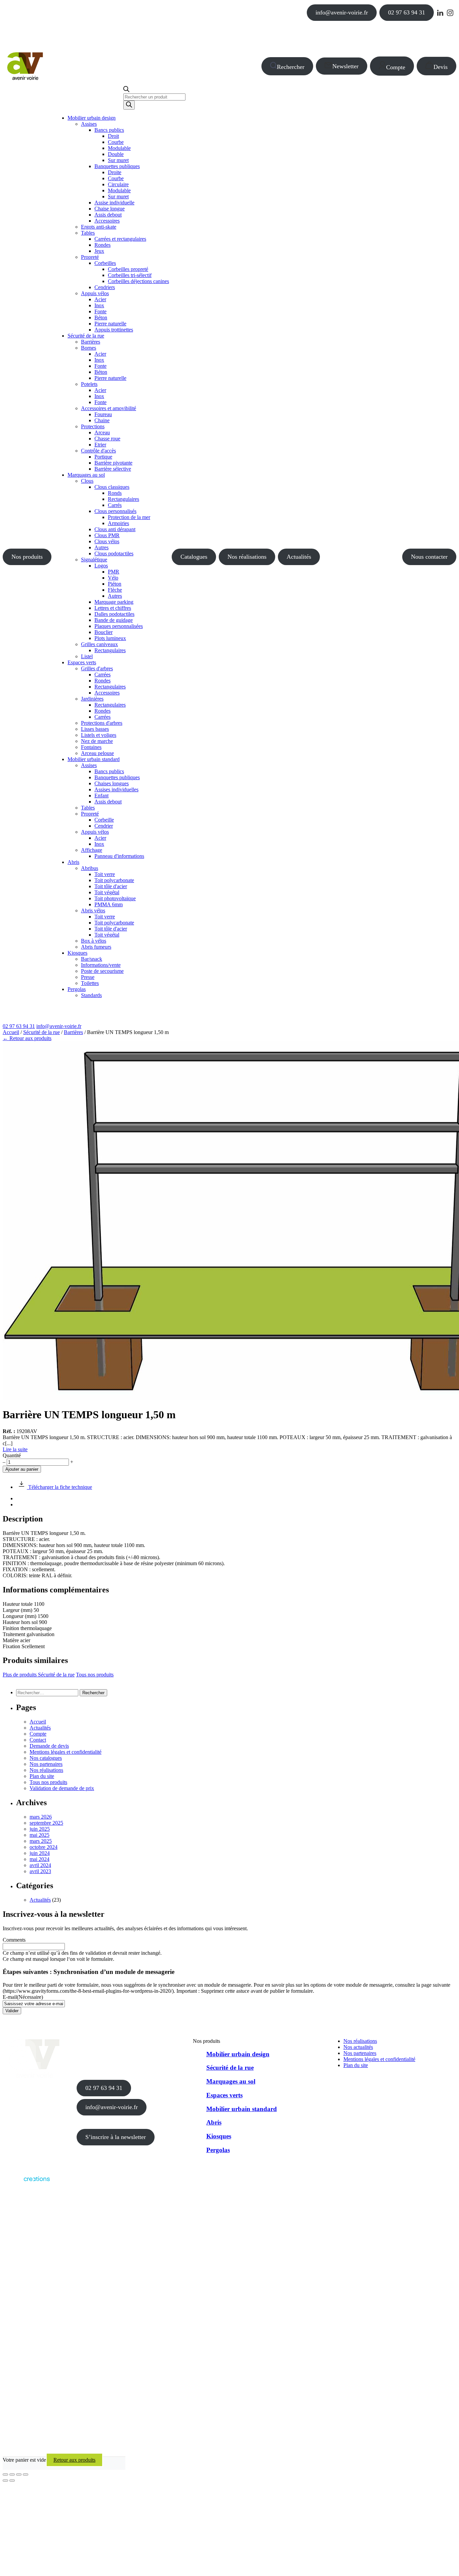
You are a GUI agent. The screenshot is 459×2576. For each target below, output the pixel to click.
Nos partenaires (46, 1764)
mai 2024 (39, 1859)
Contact (38, 1740)
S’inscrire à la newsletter (116, 2137)
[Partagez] (19, 2474)
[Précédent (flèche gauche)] (5, 2481)
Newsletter (345, 66)
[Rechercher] (129, 105)
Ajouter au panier (22, 1469)
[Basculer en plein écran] (12, 2474)
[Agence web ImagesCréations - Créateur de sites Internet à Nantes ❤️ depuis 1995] (26, 2183)
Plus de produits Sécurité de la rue (39, 1675)
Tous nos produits (95, 1675)
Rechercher (291, 67)
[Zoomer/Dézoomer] (5, 2474)
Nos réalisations (247, 557)
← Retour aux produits (27, 1038)
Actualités (299, 557)
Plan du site (42, 1776)
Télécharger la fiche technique (59, 1487)
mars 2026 (41, 1817)
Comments (14, 1940)
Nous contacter (429, 557)
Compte (396, 67)
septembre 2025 (46, 1823)
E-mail (23, 1997)
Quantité (12, 1455)
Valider (12, 2011)
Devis (441, 67)
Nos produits (27, 557)
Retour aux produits (74, 2460)
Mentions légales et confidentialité (66, 1752)
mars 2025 (41, 1841)
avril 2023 (40, 1871)
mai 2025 (39, 1835)
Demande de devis (49, 1746)
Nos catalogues (46, 1758)
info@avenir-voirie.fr (342, 12)
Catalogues (194, 557)
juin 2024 (40, 1853)
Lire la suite (15, 1449)
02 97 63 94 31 (407, 12)
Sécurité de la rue (41, 1032)
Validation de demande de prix (62, 1788)
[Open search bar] (126, 90)
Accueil (11, 1032)
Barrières (73, 1032)
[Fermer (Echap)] (26, 2474)
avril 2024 (40, 1865)
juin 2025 (40, 1829)
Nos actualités (358, 2047)
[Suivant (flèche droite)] (12, 2481)
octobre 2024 (44, 1847)
